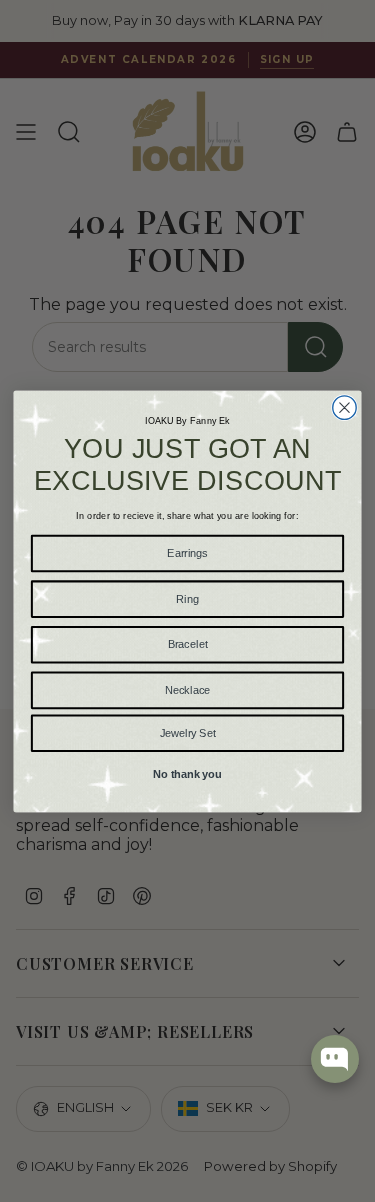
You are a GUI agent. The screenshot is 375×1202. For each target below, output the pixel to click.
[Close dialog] (344, 406)
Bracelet (188, 643)
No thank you (187, 772)
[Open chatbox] (335, 1059)
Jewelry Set (188, 731)
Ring (187, 597)
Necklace (187, 689)
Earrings (187, 552)
